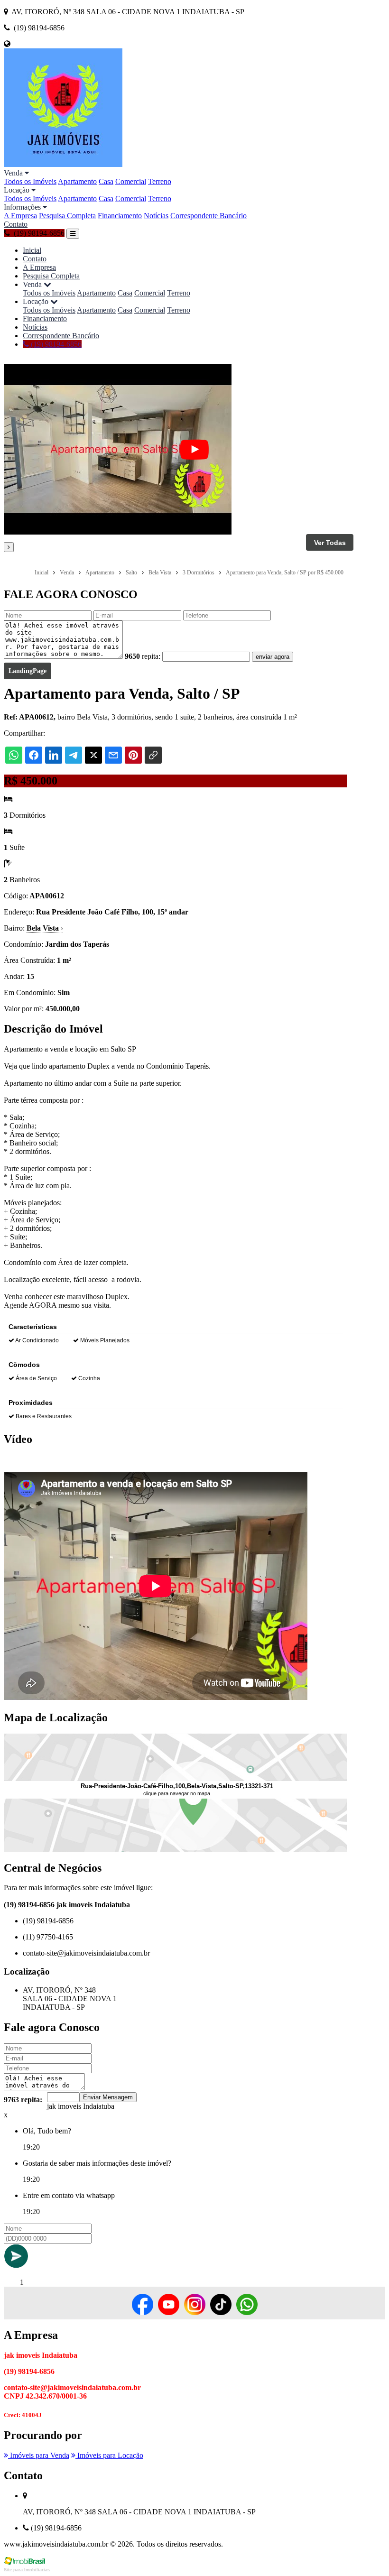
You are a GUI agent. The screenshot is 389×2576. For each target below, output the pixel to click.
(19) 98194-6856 (55, 344)
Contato (16, 224)
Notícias (156, 216)
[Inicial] (63, 164)
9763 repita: (23, 2100)
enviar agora (273, 657)
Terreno (160, 181)
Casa (106, 181)
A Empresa (20, 216)
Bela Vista (45, 928)
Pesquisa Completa (67, 216)
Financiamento (120, 216)
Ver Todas (330, 543)
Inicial (32, 250)
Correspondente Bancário (208, 216)
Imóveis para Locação (109, 2455)
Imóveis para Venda (39, 2455)
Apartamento (77, 181)
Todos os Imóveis (30, 181)
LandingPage (28, 671)
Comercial (131, 181)
